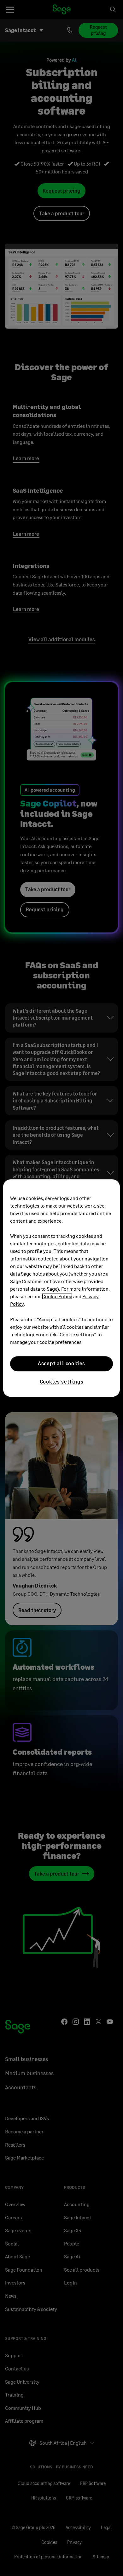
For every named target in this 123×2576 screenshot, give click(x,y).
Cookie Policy (57, 1296)
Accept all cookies (61, 1364)
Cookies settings (62, 1381)
